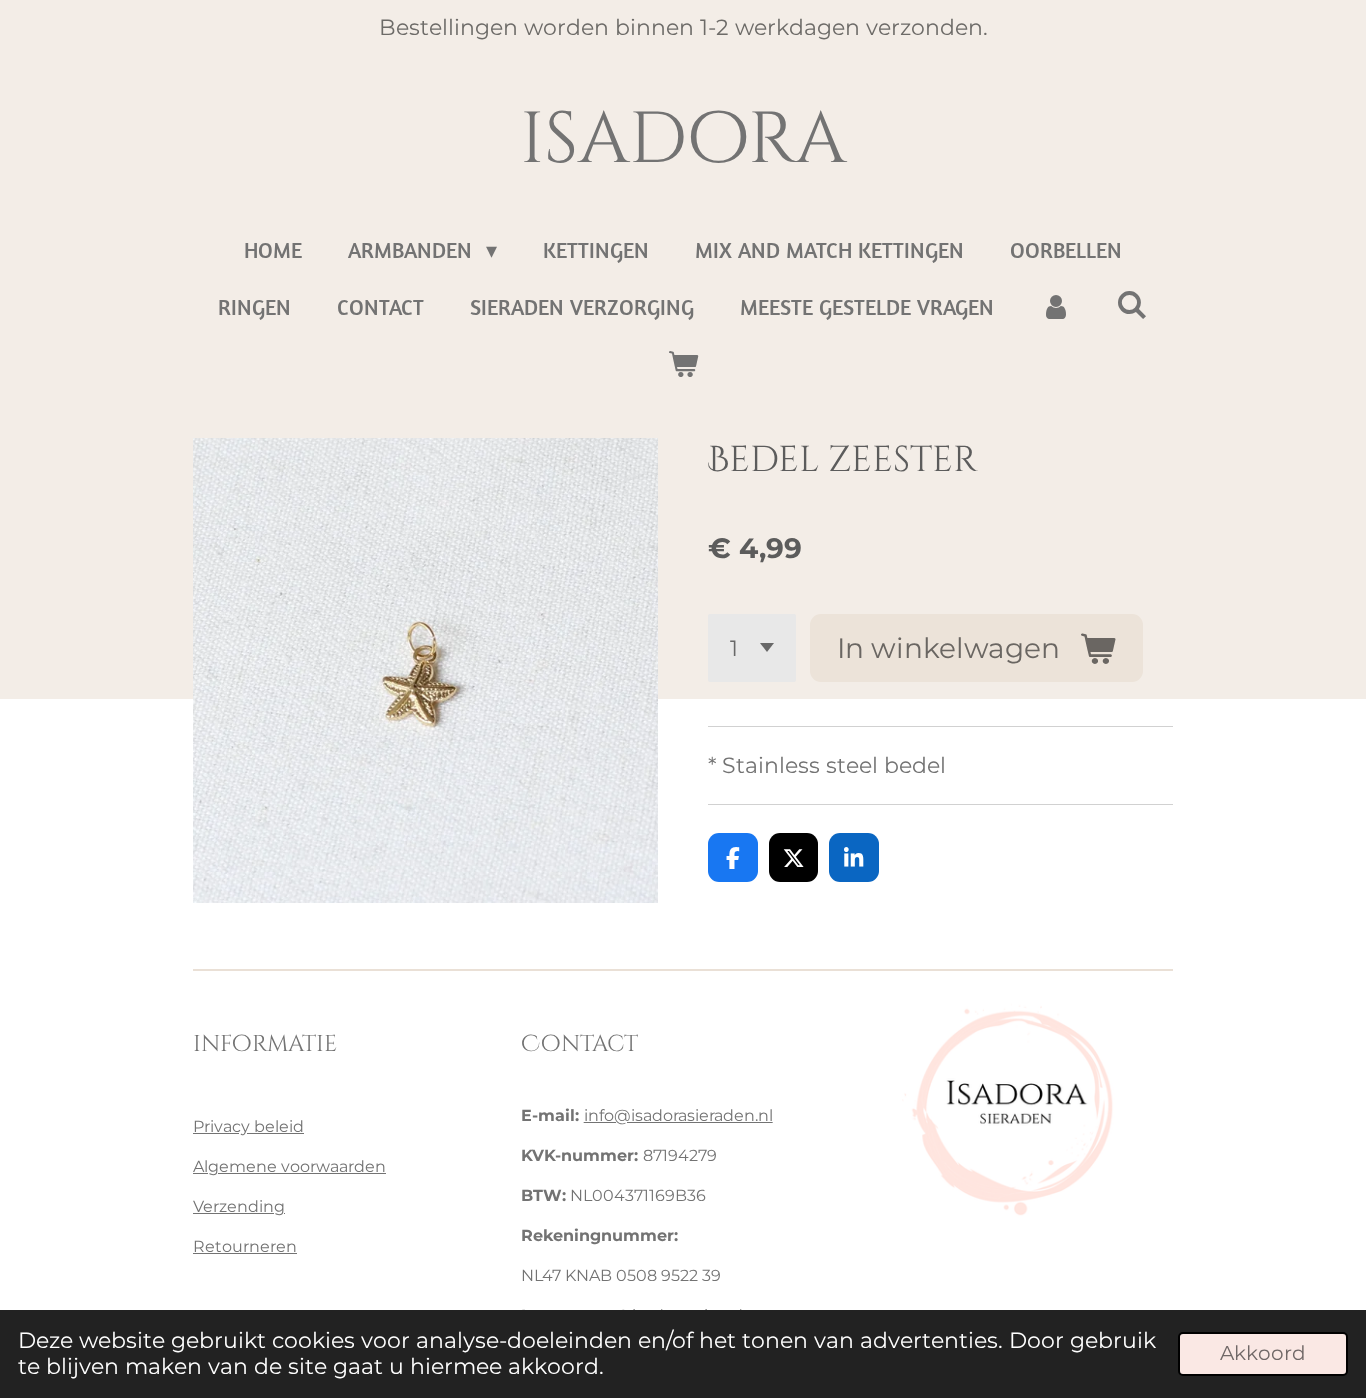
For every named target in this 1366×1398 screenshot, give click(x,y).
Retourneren (245, 1246)
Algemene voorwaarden (289, 1166)
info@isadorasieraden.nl (678, 1115)
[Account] (1055, 307)
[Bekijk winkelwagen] (683, 364)
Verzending (239, 1206)
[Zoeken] (1132, 305)
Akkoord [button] (1263, 1353)
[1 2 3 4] (752, 648)
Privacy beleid (248, 1126)
